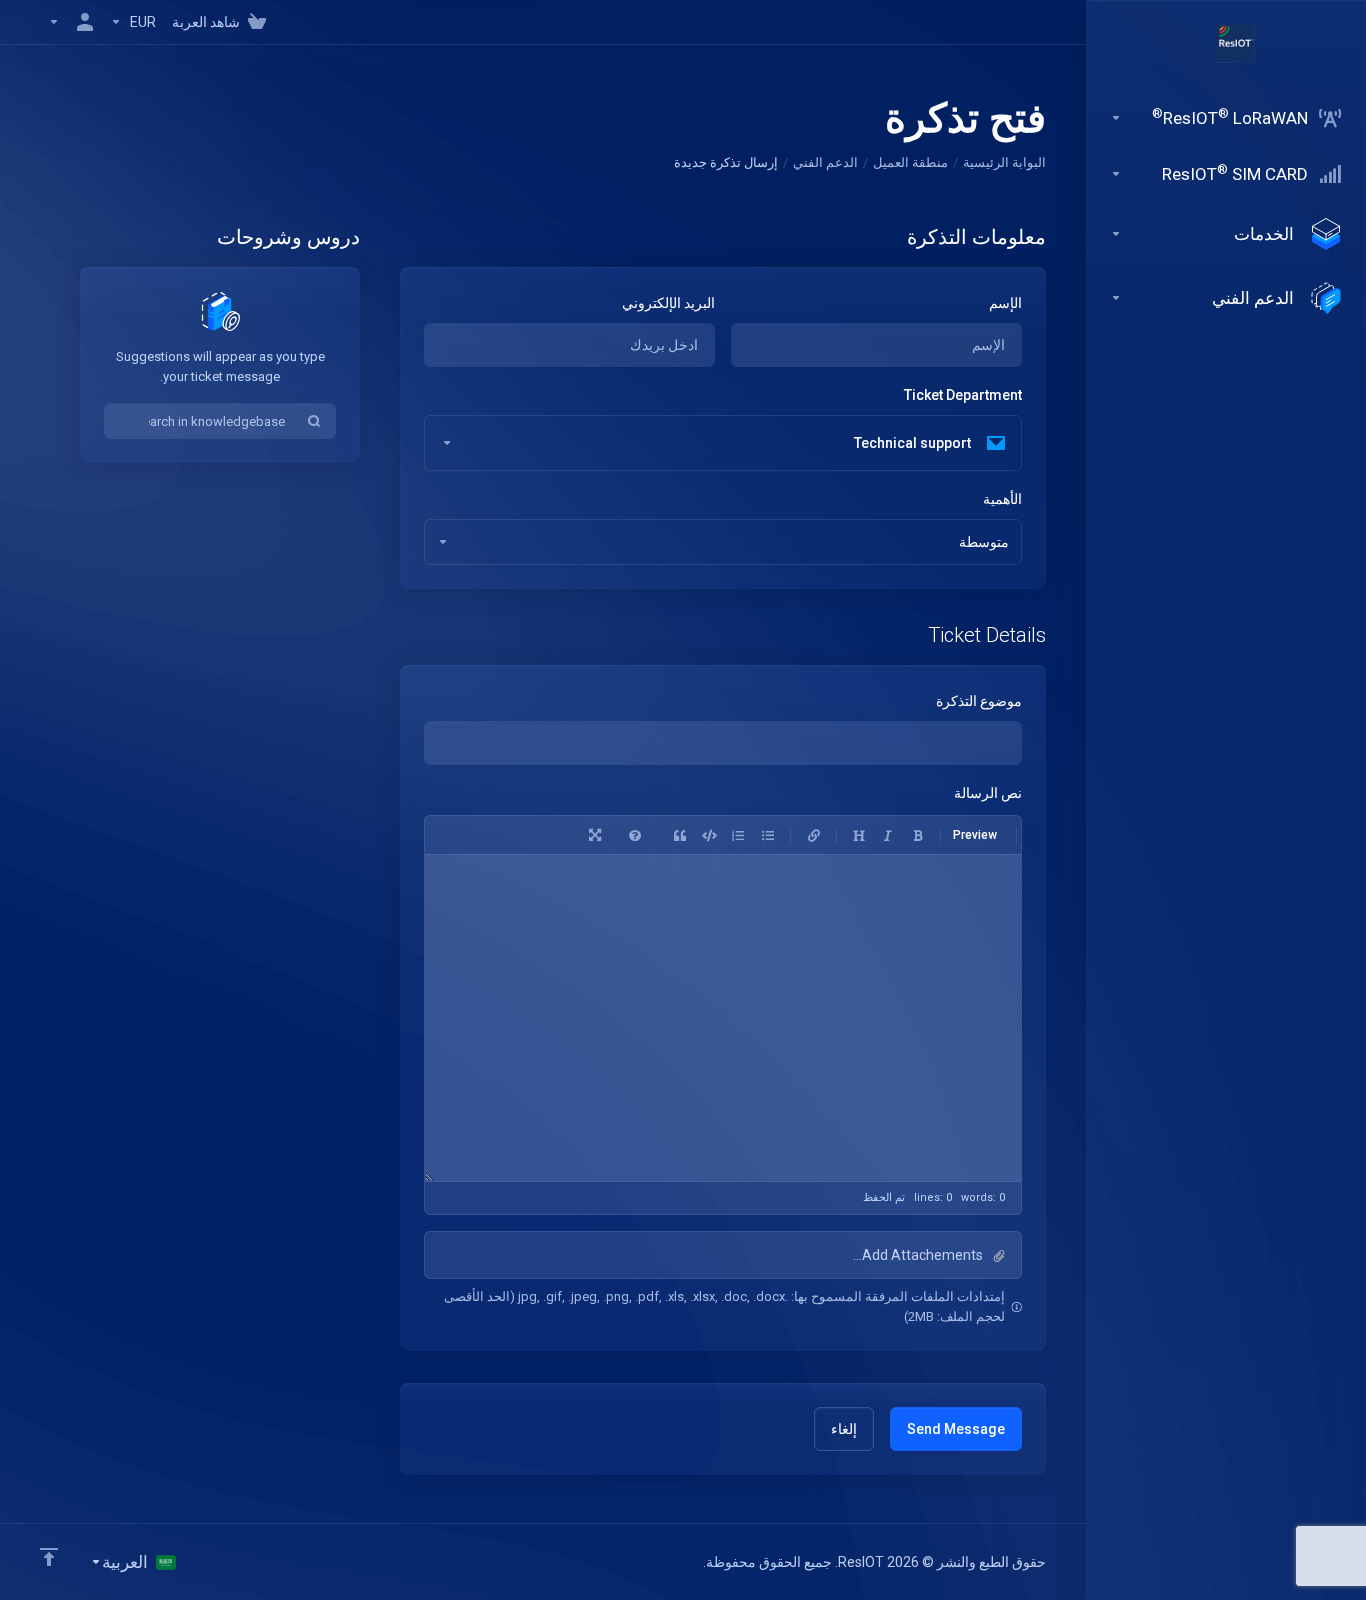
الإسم (1005, 303)
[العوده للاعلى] (49, 1557)
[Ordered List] (738, 835)
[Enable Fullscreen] (595, 835)
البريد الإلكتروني (668, 303)
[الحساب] (71, 22)
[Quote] (680, 835)
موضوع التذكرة (979, 701)
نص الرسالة (988, 793)
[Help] (635, 835)
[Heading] (859, 835)
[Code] (709, 835)
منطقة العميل (910, 162)
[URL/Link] (814, 835)
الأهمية (1002, 499)
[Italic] (888, 835)
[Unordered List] (768, 835)
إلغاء (844, 1429)
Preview (975, 835)
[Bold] (918, 835)
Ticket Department (963, 395)
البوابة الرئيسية (1004, 162)
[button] (723, 1255)
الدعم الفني (825, 162)
